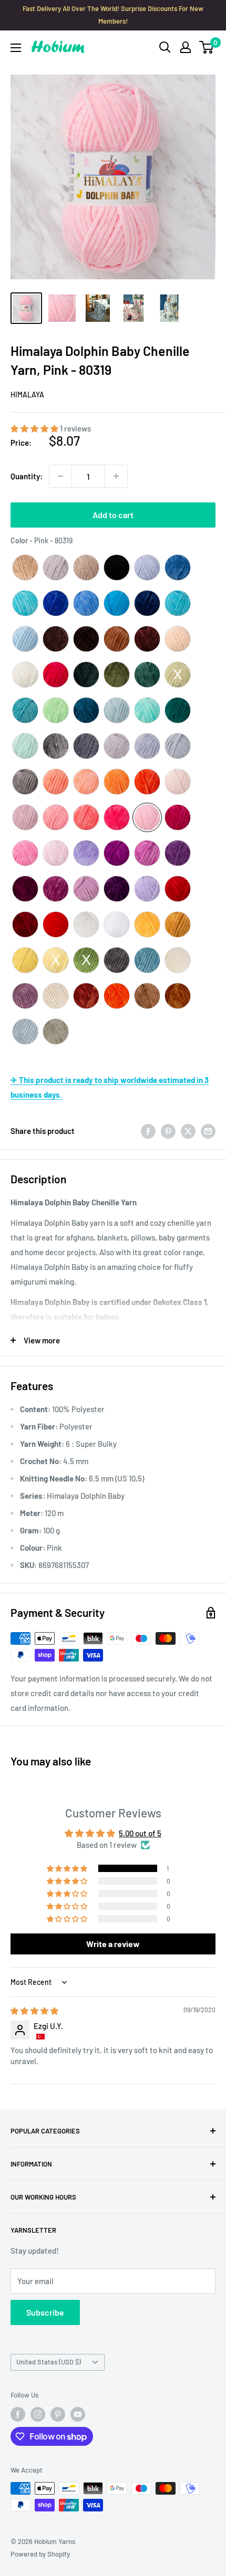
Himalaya (27, 395)
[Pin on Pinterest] (168, 1131)
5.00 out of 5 (140, 1833)
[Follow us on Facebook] (18, 2414)
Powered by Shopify (40, 2554)
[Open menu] (16, 48)
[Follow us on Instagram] (38, 2414)
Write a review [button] (113, 1944)
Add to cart (113, 515)
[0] (207, 47)
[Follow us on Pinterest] (58, 2414)
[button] (35, 428)
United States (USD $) (49, 2362)
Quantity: (27, 476)
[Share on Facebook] (148, 1131)
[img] (34, 2011)
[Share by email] (208, 1131)
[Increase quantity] (116, 476)
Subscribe (45, 2312)
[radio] (25, 567)
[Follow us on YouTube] (78, 2414)
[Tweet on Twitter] (188, 1131)
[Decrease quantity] (60, 476)
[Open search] (165, 47)
